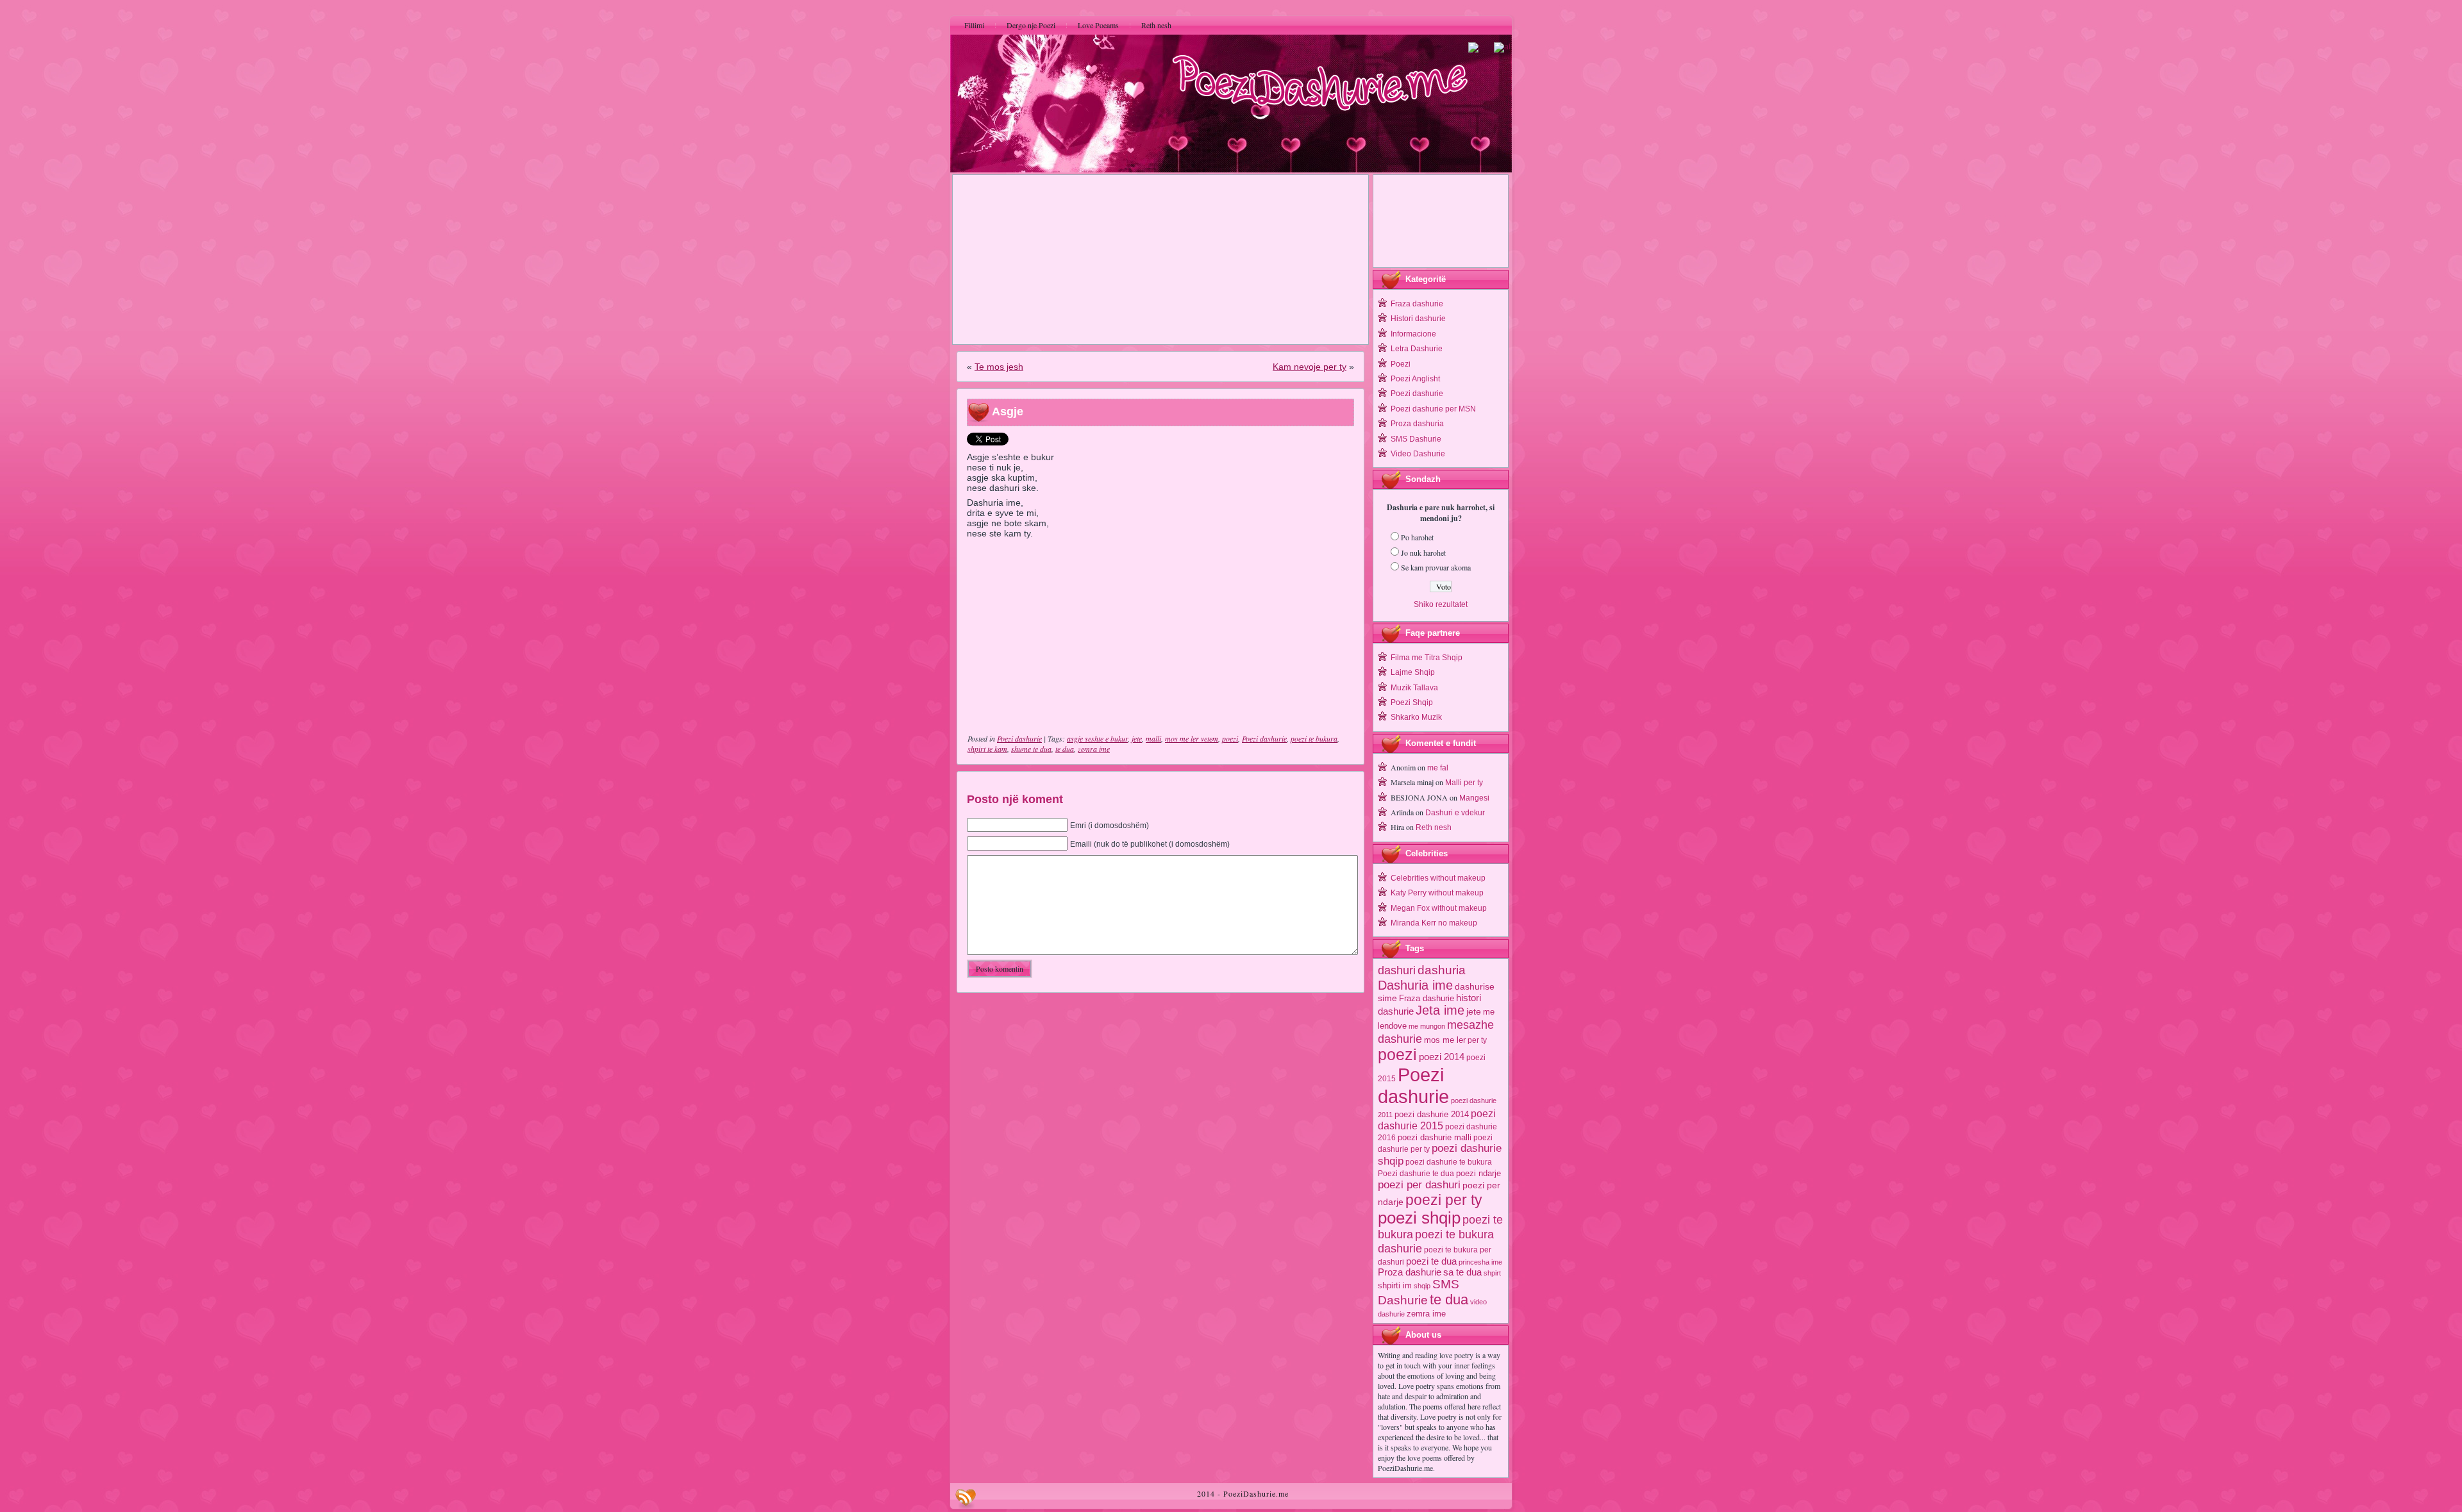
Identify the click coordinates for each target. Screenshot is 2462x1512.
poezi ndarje (1478, 1173)
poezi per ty (1444, 1200)
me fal (1438, 768)
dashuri (1397, 970)
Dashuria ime (1415, 985)
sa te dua (1462, 1272)
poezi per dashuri (1419, 1184)
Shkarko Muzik (1416, 717)
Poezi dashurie (1019, 738)
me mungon (1427, 1026)
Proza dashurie (1410, 1272)
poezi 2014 (1442, 1057)
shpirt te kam (987, 749)
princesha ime (1480, 1262)
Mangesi (1474, 798)
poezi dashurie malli (1435, 1137)
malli (1153, 738)
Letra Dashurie (1417, 349)
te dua (1065, 749)
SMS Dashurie (1416, 439)
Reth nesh (1434, 827)
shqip (1422, 1286)
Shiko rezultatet (1441, 604)
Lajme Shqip (1413, 672)
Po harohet (1417, 537)
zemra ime (1094, 749)
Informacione (1413, 334)
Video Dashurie (1418, 454)
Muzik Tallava (1414, 688)
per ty (1477, 1040)
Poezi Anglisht (1415, 379)
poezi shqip (1419, 1218)
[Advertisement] (1160, 260)
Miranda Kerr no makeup (1434, 923)
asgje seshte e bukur (1097, 738)
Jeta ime (1440, 1010)
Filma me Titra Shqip (1427, 658)
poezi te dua (1431, 1261)
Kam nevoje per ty (1310, 367)
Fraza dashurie (1417, 304)
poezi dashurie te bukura (1449, 1162)
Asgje (1008, 411)
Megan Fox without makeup (1439, 908)
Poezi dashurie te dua (1416, 1174)
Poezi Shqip (1412, 702)
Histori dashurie (1418, 319)
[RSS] (966, 1499)
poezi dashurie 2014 (1432, 1114)
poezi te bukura (1314, 738)
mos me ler (1445, 1040)
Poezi (1401, 364)
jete (1137, 738)
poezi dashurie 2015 (1437, 1119)
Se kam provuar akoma (1436, 567)
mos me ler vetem (1192, 738)
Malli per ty (1464, 783)
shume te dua (1031, 749)
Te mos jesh (999, 367)
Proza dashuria (1417, 424)
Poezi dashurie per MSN (1433, 409)
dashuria (1442, 970)
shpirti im (1395, 1285)
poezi (1230, 738)
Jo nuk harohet (1423, 552)
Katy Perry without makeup (1437, 893)
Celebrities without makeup (1438, 878)
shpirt (1492, 1273)
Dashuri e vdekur (1455, 813)
